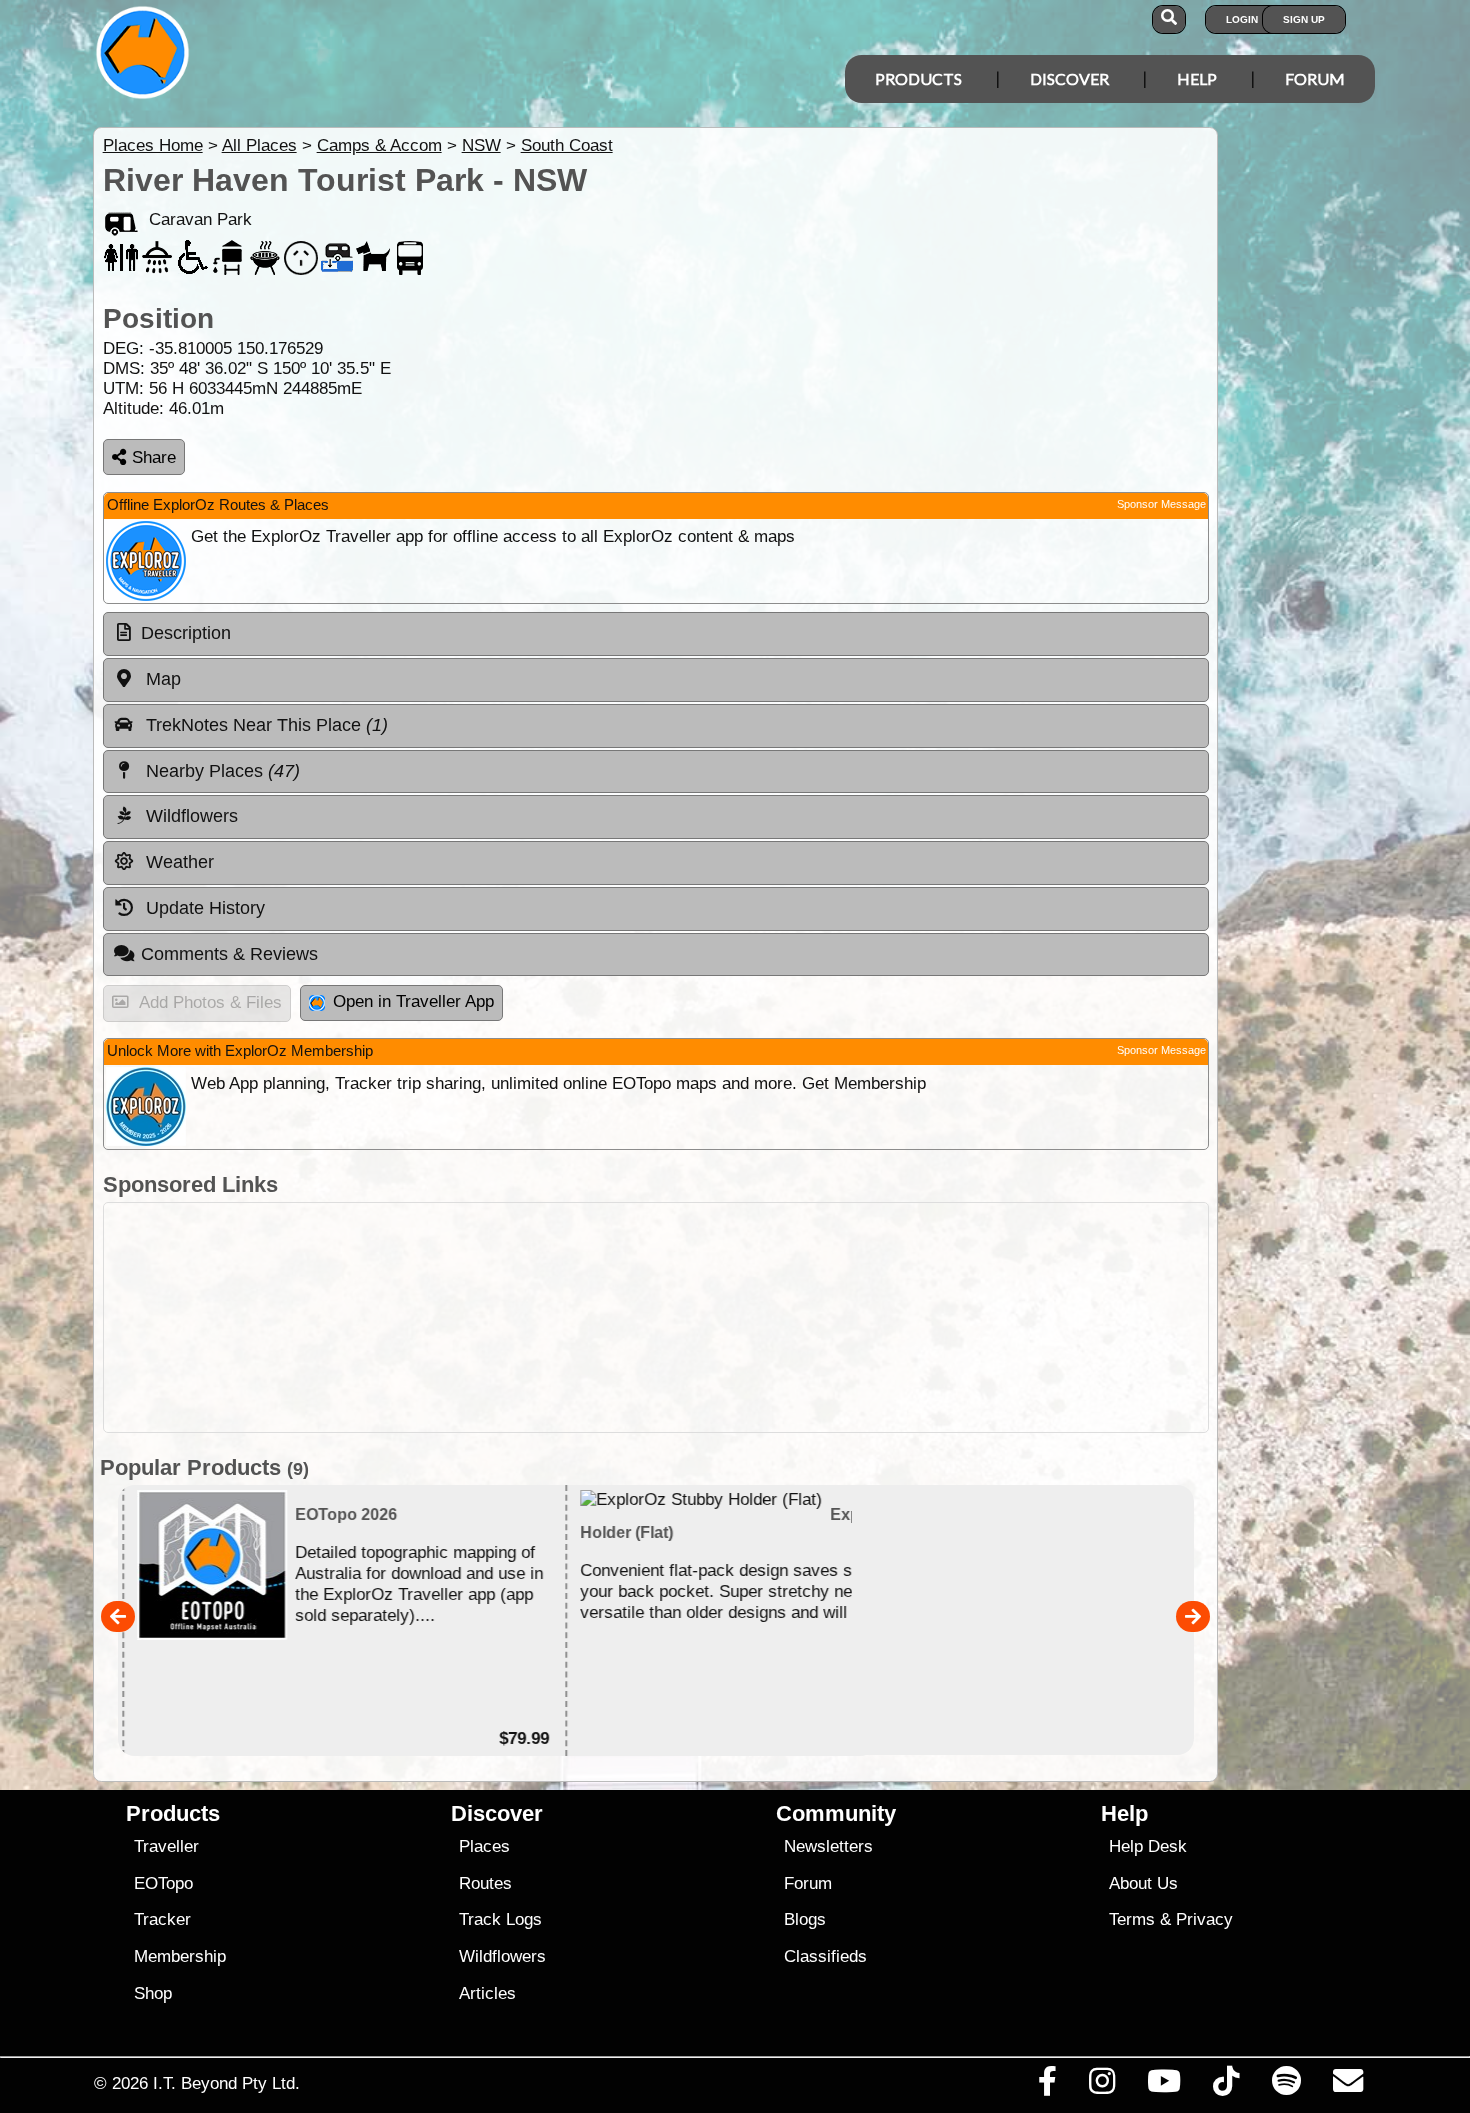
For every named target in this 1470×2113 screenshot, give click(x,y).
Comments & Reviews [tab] (229, 954)
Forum (1315, 78)
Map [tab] (161, 679)
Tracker (162, 1919)
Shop (153, 1993)
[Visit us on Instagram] (1101, 2086)
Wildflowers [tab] (189, 816)
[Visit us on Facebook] (1047, 2086)
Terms (1132, 1919)
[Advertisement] (656, 1317)
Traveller (166, 1846)
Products (918, 78)
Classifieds (825, 1956)
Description (186, 633)
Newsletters (828, 1846)
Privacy (1204, 1919)
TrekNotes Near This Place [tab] (264, 725)
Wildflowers (502, 1956)
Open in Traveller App (413, 1001)
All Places (259, 145)
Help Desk (1148, 1846)
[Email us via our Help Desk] (1347, 2086)
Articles (487, 1993)
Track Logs (500, 1919)
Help (1197, 78)
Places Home (153, 145)
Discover (1069, 78)
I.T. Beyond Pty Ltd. (226, 2083)
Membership (180, 1956)
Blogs (805, 1919)
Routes (485, 1883)
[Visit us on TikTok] (1226, 2086)
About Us (1143, 1883)
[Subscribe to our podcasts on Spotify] (1286, 2086)
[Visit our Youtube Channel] (1164, 2086)
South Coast (567, 145)
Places (484, 1846)
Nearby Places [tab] (220, 771)
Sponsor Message (1161, 504)
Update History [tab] (203, 908)
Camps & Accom (379, 145)
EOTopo (163, 1883)
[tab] (656, 634)
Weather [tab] (177, 862)
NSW (481, 145)
